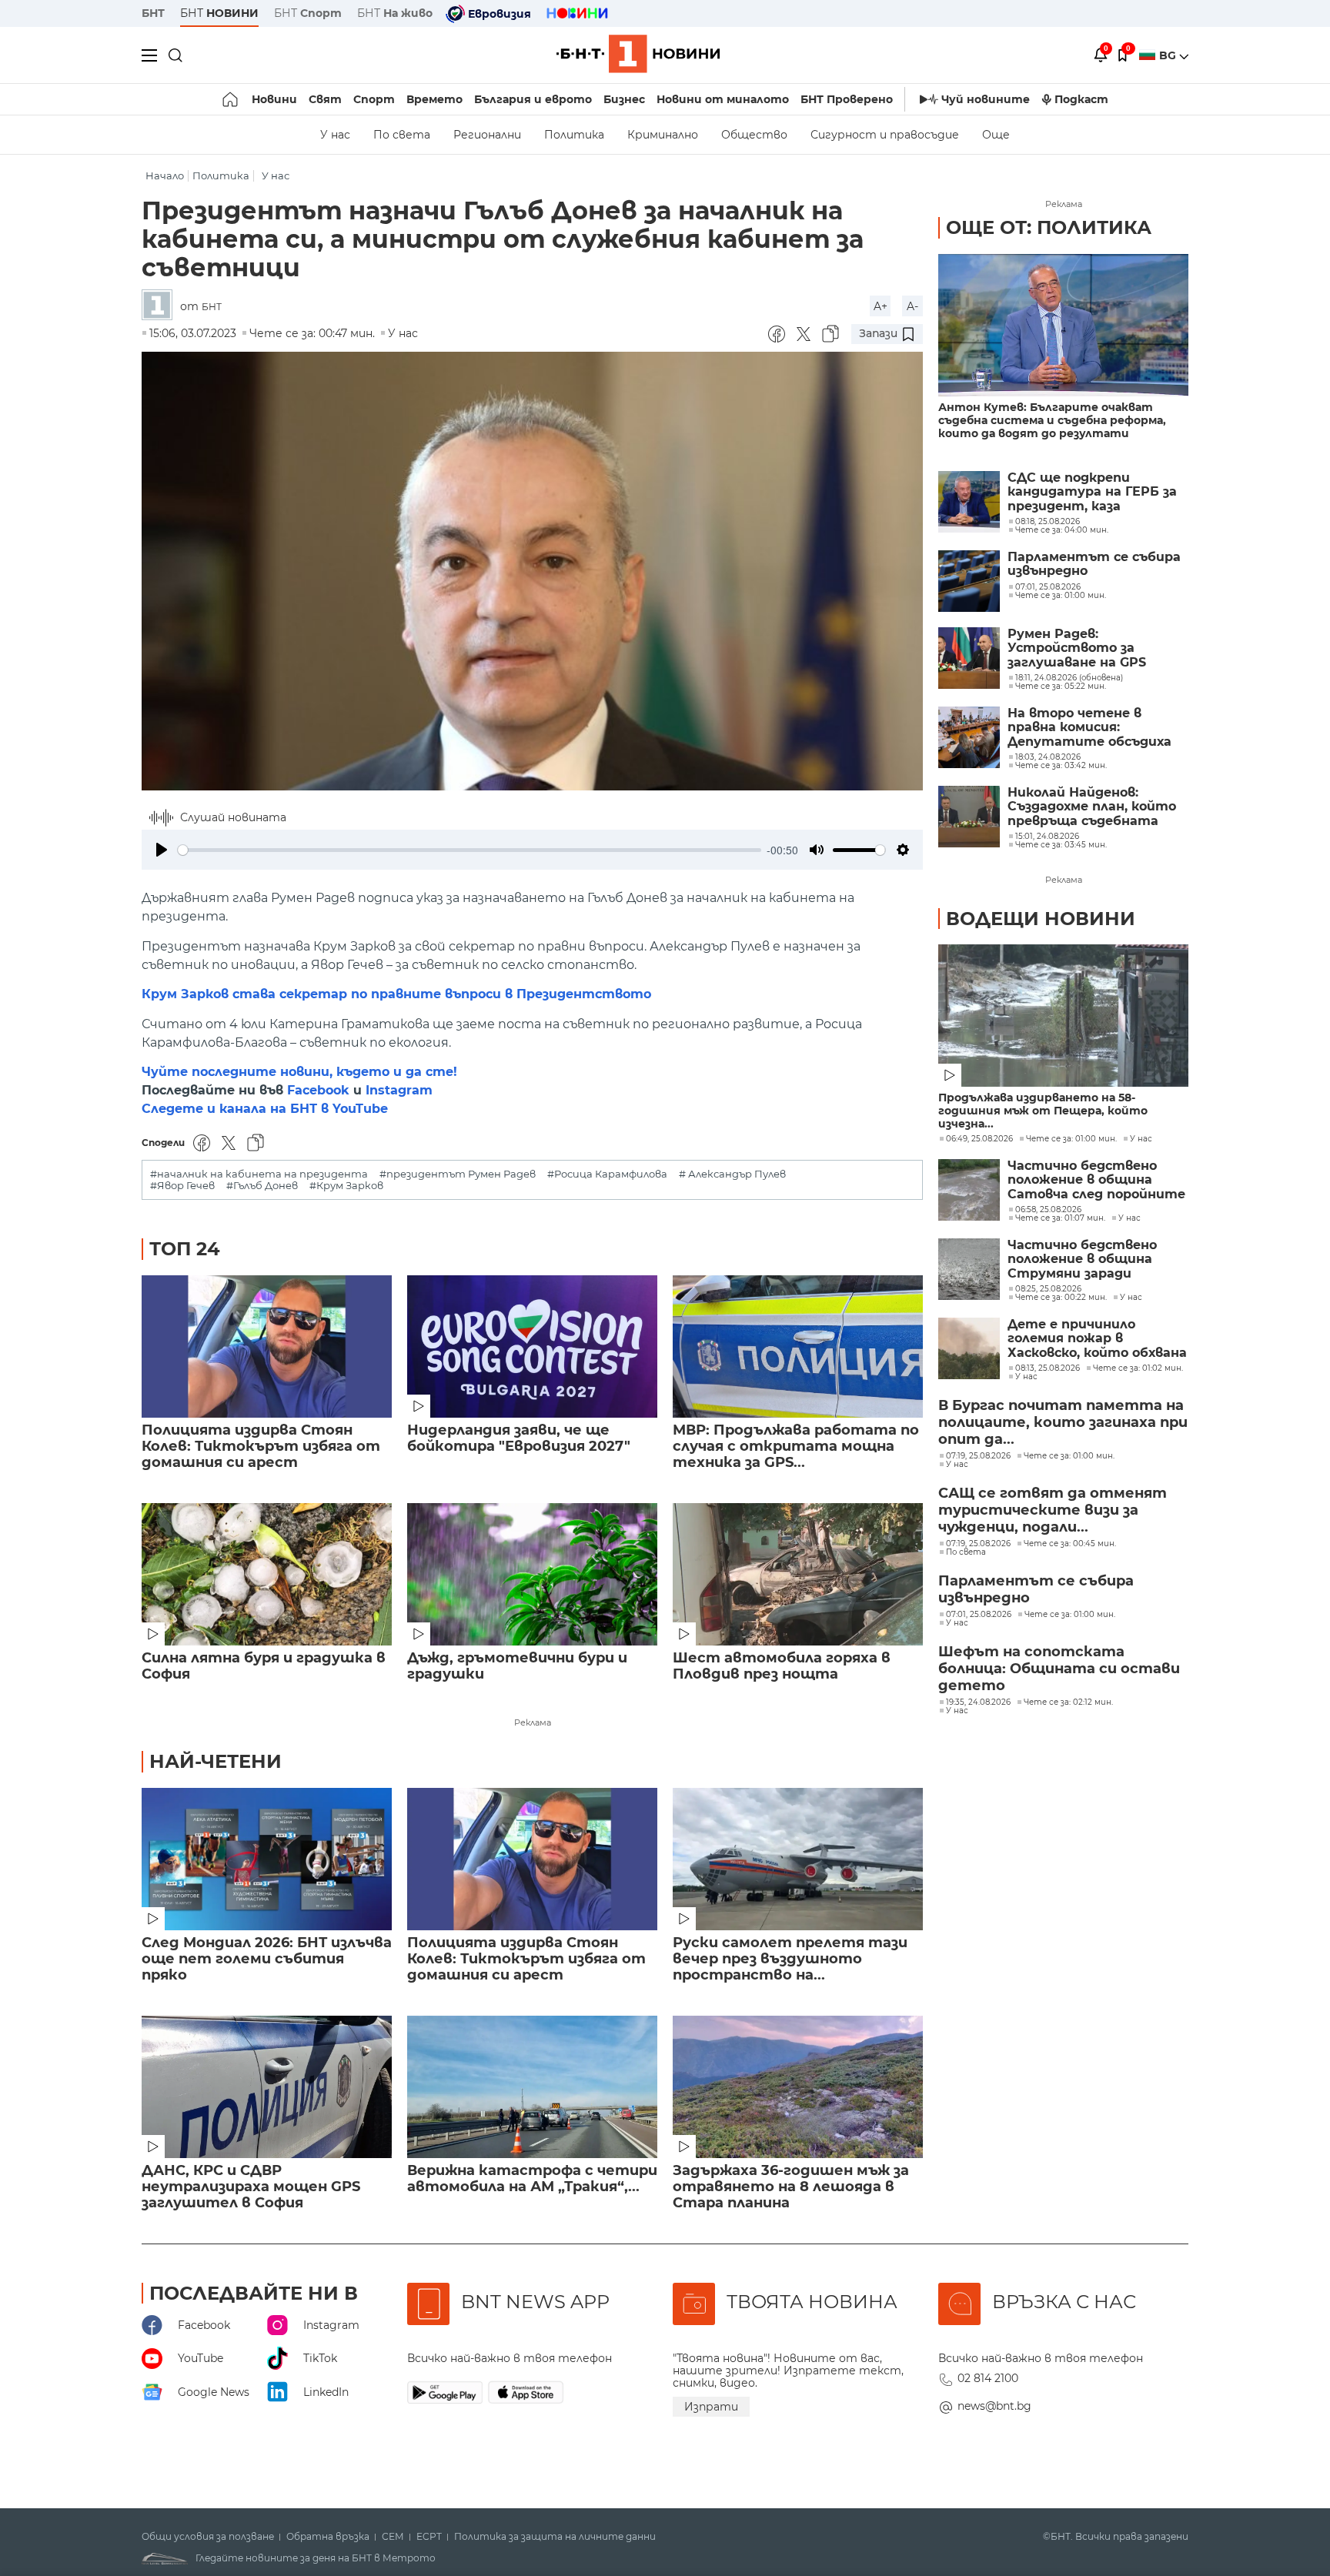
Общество (754, 135)
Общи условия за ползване (208, 2537)
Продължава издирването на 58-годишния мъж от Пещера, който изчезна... (1043, 1111)
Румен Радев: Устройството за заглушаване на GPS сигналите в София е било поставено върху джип (1085, 648)
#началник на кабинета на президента (259, 1174)
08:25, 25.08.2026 (1048, 1289)
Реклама (533, 1722)
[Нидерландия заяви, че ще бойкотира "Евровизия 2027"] (532, 1346)
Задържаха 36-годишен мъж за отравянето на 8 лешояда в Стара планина (791, 2187)
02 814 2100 (988, 2378)
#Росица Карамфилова (607, 1174)
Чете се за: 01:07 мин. (1060, 1218)
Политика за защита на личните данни (555, 2537)
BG (1169, 55)
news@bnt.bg (994, 2406)
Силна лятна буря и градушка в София (264, 1666)
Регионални (487, 135)
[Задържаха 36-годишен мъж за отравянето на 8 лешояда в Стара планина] (798, 2087)
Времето (434, 99)
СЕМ (393, 2537)
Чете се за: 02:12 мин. (1068, 1702)
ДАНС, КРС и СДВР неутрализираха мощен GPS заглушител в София (251, 2187)
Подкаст (1081, 99)
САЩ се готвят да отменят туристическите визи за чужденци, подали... (1053, 1510)
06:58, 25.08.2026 (1048, 1210)
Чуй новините (986, 99)
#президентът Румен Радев (458, 1174)
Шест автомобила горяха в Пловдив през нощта (782, 1666)
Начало (165, 176)
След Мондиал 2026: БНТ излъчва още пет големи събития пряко (267, 1959)
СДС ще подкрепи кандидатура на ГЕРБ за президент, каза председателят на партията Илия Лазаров (1093, 492)
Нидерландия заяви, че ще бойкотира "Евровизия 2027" (519, 1438)
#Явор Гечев (182, 1186)
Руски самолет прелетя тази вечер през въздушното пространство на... (790, 1959)
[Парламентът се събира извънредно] (969, 581)
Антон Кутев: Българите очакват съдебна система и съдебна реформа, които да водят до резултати (1052, 421)
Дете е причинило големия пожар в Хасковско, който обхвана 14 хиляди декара (1097, 1339)
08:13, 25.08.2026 (1048, 1368)
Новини (274, 99)
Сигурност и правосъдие (885, 135)
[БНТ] (161, 306)
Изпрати (711, 2407)
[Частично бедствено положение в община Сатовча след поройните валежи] (969, 1190)
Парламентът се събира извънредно (1094, 564)
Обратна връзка (328, 2537)
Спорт (374, 99)
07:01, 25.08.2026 (979, 1615)
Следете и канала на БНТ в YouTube (265, 1109)
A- (912, 306)
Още (996, 135)
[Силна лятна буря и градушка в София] (267, 1574)
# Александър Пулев (732, 1174)
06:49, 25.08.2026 (979, 1139)
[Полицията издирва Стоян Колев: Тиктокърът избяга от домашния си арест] (267, 1346)
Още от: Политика (1049, 227)
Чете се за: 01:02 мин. (1138, 1368)
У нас (335, 135)
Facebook (318, 1090)
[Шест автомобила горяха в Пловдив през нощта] (798, 1574)
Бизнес (624, 99)
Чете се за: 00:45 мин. (1070, 1544)
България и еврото (533, 99)
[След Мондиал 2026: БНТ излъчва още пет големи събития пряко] (267, 1859)
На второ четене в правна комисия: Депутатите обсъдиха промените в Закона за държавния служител (1089, 728)
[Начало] (231, 99)
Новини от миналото (723, 99)
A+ (881, 306)
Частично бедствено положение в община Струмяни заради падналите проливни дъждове (1082, 1260)
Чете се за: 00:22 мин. (1061, 1298)
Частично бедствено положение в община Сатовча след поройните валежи (1096, 1180)
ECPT (429, 2537)
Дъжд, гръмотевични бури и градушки (517, 1666)
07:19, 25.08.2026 (978, 1456)
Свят (325, 99)
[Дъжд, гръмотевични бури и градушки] (532, 1574)
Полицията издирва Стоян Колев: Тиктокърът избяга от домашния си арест (261, 1447)
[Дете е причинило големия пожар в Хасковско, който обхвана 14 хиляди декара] (969, 1348)
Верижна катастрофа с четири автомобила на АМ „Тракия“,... (532, 2179)
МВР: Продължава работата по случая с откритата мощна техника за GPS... (796, 1447)
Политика (574, 135)
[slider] (470, 850)
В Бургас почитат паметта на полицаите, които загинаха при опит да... (1063, 1422)
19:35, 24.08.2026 (978, 1702)
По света (402, 135)
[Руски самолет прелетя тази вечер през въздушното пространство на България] (798, 1859)
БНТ (153, 13)
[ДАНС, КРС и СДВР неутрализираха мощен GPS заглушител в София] (267, 2087)
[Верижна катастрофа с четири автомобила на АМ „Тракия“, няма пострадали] (532, 2087)
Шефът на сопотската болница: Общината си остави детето (1059, 1669)
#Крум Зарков (346, 1186)
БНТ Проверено (847, 99)
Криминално (663, 135)
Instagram (399, 1090)
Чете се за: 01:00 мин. (1071, 1139)
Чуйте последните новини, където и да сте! (299, 1072)
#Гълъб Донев (262, 1186)
